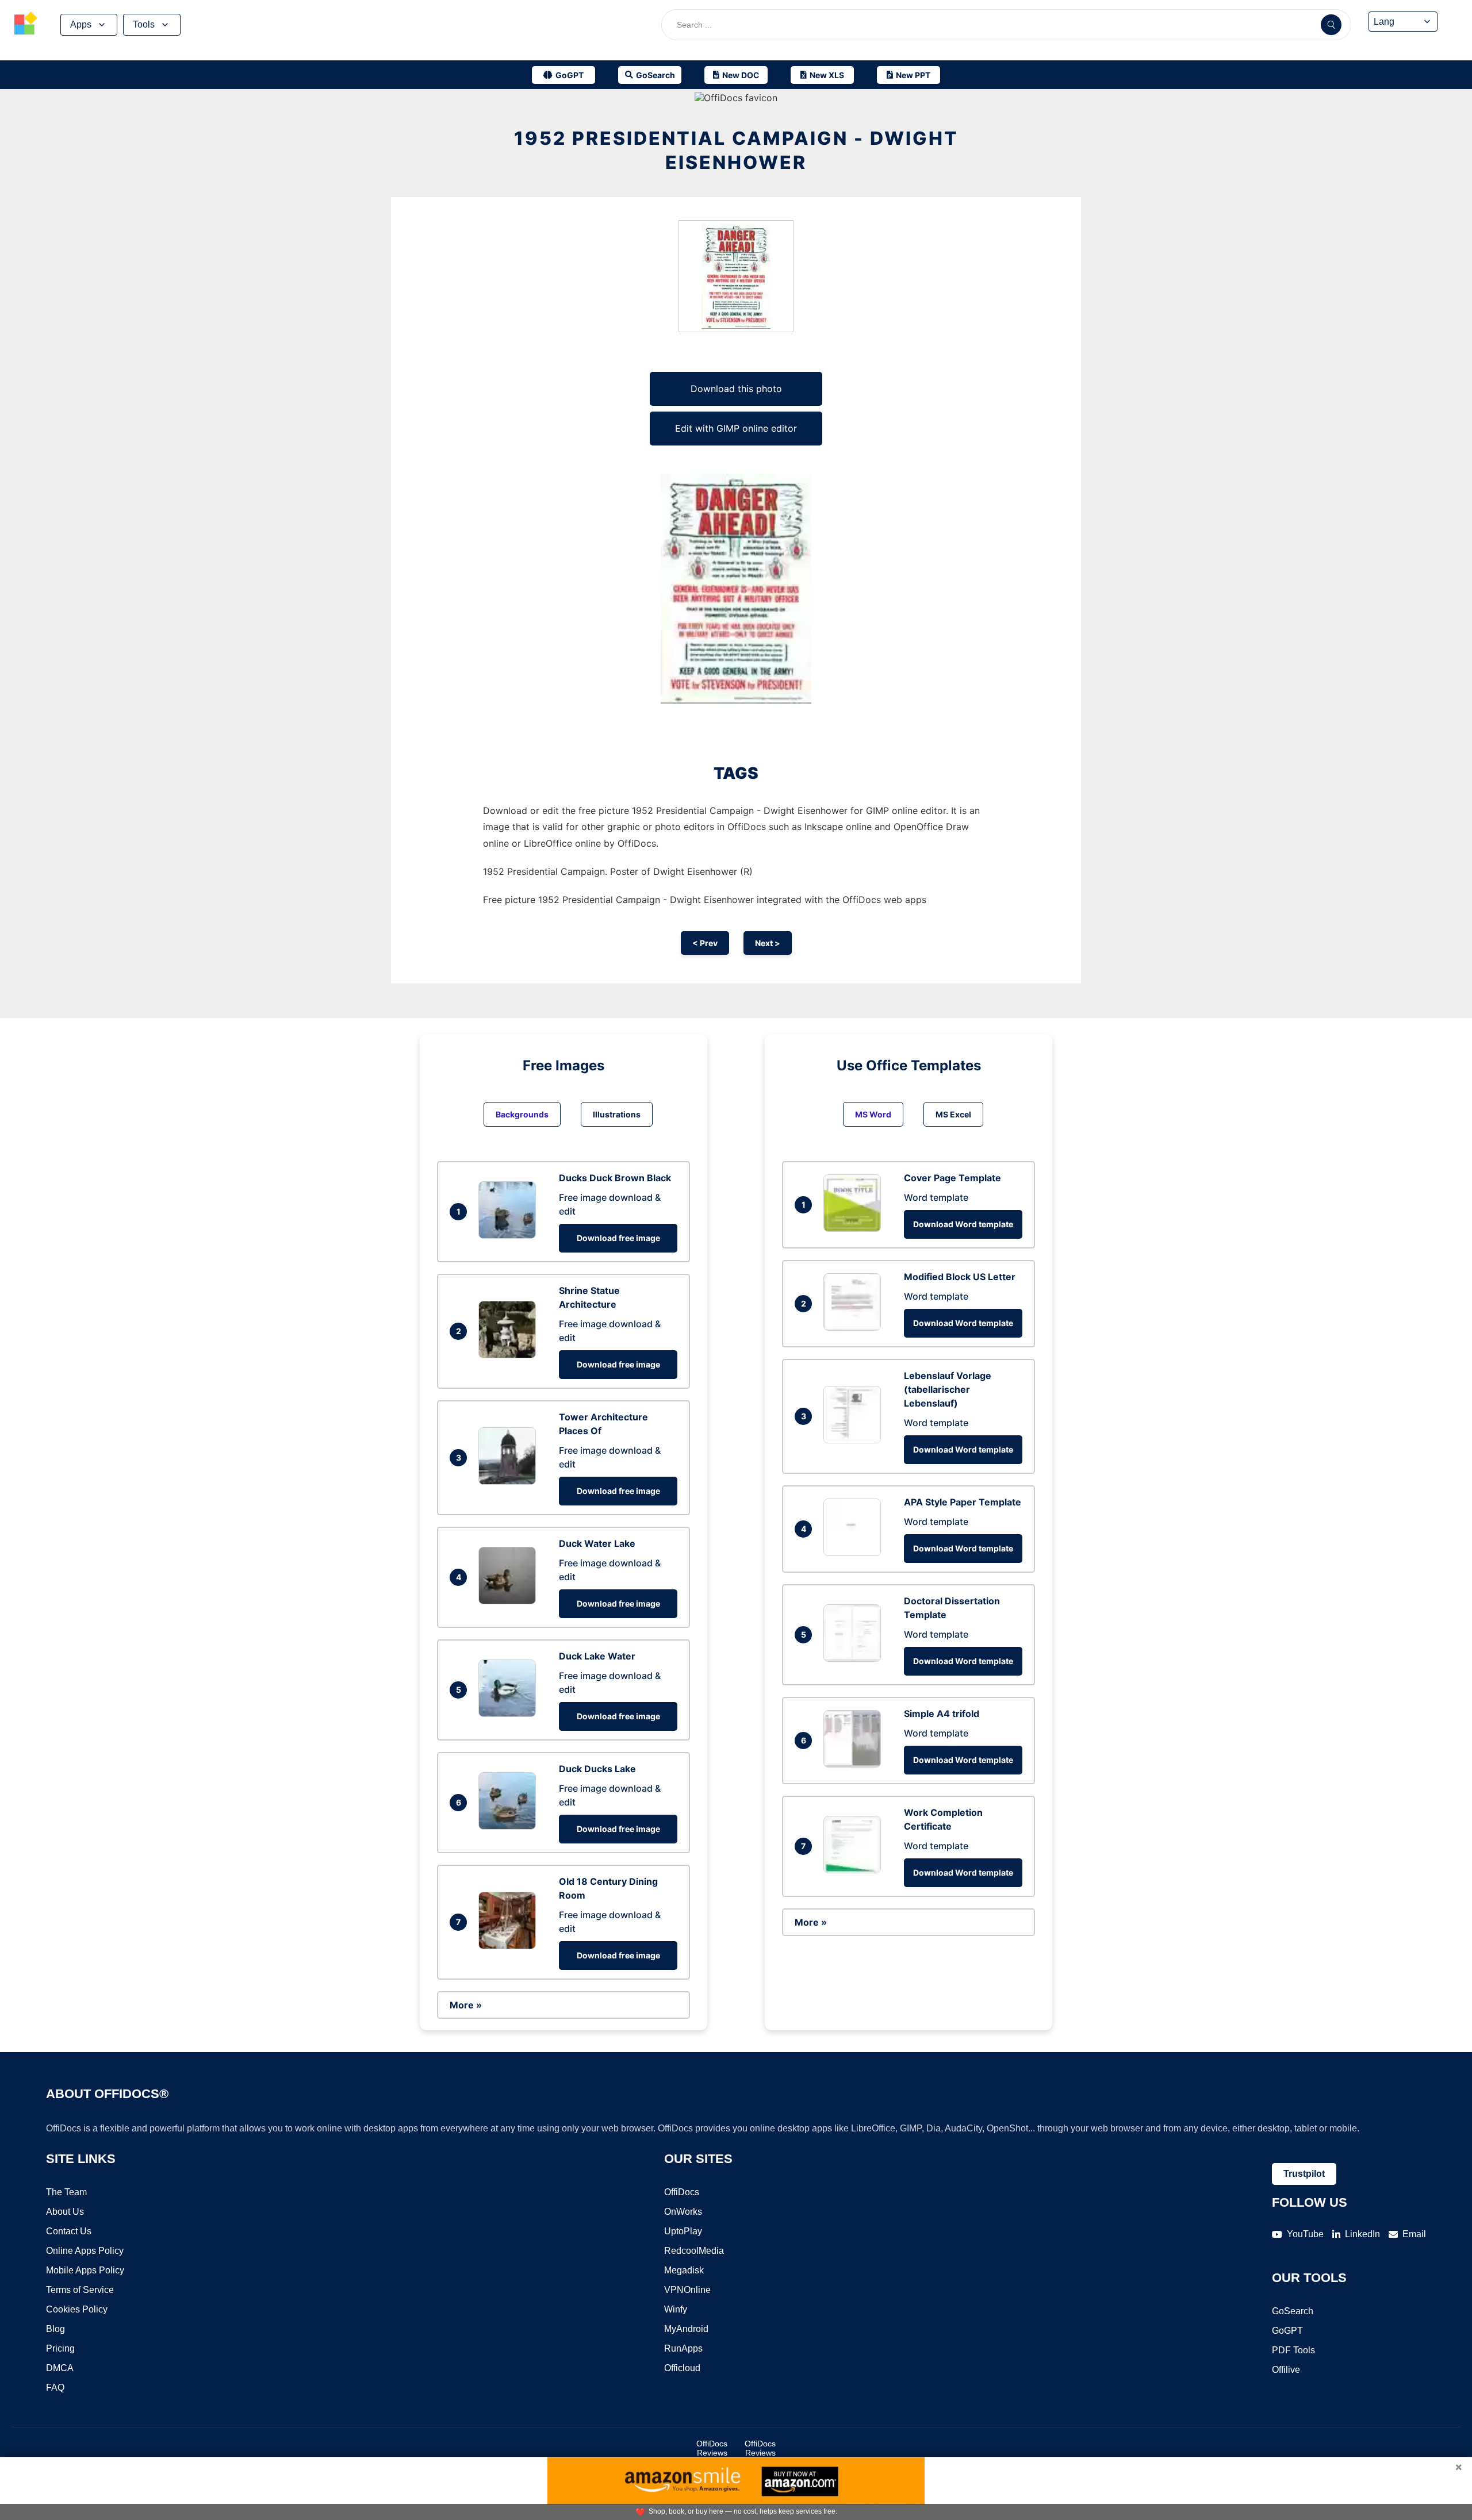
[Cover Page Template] (855, 1228)
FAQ (55, 2388)
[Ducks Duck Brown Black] (510, 1235)
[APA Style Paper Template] (855, 1553)
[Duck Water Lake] (510, 1601)
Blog (55, 2329)
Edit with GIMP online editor (736, 428)
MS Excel (953, 1114)
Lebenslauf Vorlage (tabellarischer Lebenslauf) (948, 1389)
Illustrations (617, 1114)
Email (1414, 2234)
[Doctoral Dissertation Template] (855, 1658)
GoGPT (1287, 2331)
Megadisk (684, 2270)
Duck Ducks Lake (597, 1769)
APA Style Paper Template (963, 1502)
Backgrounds (522, 1114)
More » (466, 2005)
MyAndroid (686, 2329)
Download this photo (736, 389)
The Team (66, 2192)
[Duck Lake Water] (510, 1714)
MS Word (873, 1114)
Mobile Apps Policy (85, 2270)
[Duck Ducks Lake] (510, 1826)
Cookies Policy (77, 2309)
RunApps (683, 2348)
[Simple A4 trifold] (855, 1764)
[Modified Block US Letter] (855, 1327)
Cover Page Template (952, 1178)
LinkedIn (1362, 2234)
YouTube (1305, 2234)
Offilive (1286, 2370)
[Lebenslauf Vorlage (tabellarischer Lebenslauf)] (855, 1440)
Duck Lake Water (597, 1656)
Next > (768, 943)
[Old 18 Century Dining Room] (510, 1946)
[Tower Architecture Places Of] (510, 1481)
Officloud (682, 2368)
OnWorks (683, 2212)
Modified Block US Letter (960, 1277)
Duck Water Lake (597, 1543)
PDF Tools (1293, 2350)
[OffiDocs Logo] (26, 25)
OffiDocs (682, 2192)
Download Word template (963, 1224)
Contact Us (69, 2231)
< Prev (705, 943)
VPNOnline (687, 2290)
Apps (81, 24)
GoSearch (1293, 2311)
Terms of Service (80, 2290)
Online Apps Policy (85, 2251)
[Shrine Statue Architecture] (510, 1355)
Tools (144, 24)
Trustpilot (1304, 2174)
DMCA (60, 2368)
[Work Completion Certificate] (855, 1870)
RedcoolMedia (694, 2251)
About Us (65, 2212)
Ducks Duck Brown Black (615, 1178)
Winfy (676, 2309)
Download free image (618, 1238)
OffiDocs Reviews (712, 2448)
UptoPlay (683, 2231)
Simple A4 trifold (942, 1714)
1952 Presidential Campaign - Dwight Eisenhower (736, 150)
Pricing (60, 2348)
